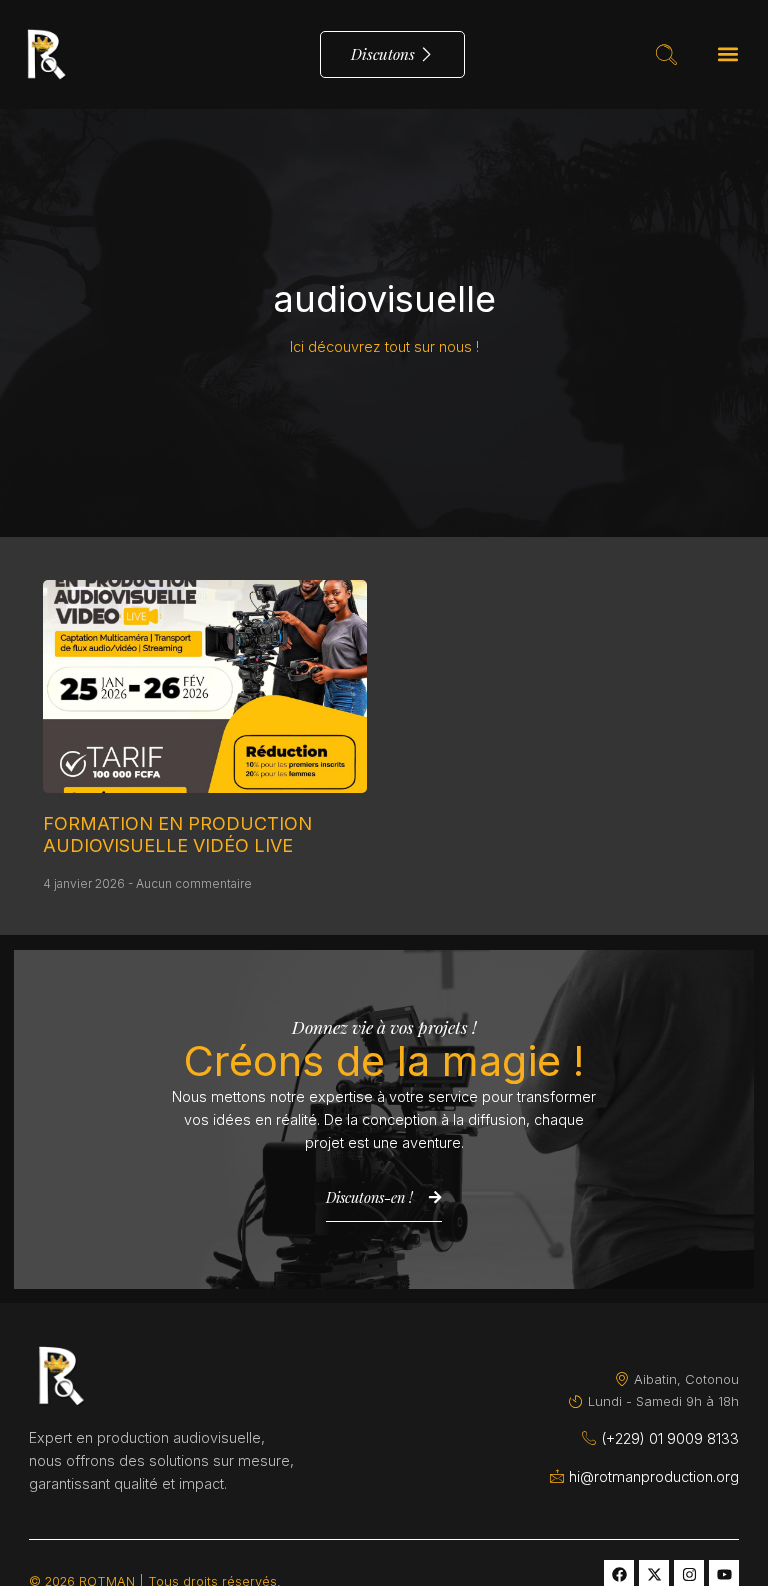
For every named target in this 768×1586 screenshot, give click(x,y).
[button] (727, 54)
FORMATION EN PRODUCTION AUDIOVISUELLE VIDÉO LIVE (177, 834)
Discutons (383, 54)
